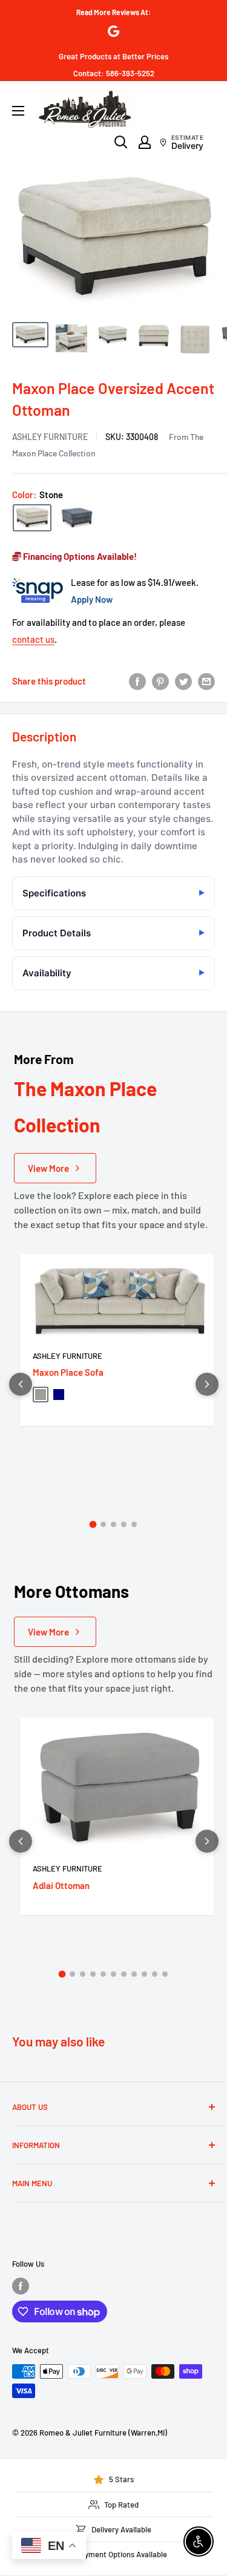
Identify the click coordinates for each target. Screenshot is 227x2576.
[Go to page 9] (144, 1974)
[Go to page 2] (103, 1524)
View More (48, 1168)
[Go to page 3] (113, 1524)
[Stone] (32, 518)
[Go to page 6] (113, 1974)
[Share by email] (206, 681)
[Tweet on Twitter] (183, 681)
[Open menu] (18, 111)
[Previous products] (21, 1384)
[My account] (145, 142)
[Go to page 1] (93, 1525)
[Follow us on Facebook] (21, 2286)
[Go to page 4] (124, 1524)
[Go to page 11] (165, 1974)
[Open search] (121, 142)
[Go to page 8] (134, 1974)
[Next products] (207, 1384)
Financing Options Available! (79, 556)
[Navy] (77, 517)
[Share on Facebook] (137, 681)
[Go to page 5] (134, 1524)
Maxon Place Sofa (68, 1372)
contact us (33, 639)
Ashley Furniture (50, 437)
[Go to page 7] (124, 1974)
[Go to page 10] (155, 1974)
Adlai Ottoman (61, 1885)
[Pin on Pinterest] (160, 681)
